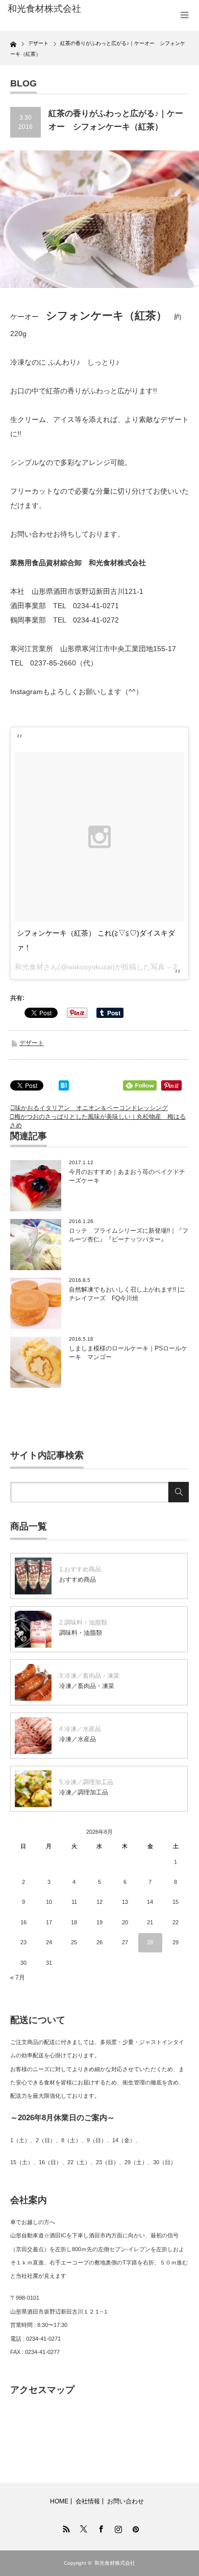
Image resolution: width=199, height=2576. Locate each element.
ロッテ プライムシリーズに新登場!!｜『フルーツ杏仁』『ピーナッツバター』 (129, 1235)
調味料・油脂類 (81, 1633)
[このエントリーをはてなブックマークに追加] (64, 1088)
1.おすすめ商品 (80, 1569)
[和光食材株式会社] (47, 9)
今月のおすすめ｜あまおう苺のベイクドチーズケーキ (127, 1176)
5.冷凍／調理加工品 (86, 1782)
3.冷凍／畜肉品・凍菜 (89, 1676)
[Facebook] (99, 2527)
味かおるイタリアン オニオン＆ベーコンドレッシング (91, 1108)
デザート (32, 1043)
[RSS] (65, 2527)
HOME (59, 2501)
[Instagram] (117, 2527)
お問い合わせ (126, 2501)
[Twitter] (82, 2527)
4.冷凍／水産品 (80, 1729)
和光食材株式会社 (115, 2563)
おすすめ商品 (78, 1580)
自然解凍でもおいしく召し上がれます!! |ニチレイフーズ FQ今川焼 (127, 1294)
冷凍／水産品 (78, 1739)
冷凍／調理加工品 (84, 1792)
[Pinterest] (134, 2527)
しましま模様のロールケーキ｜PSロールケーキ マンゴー (128, 1353)
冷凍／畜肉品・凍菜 (87, 1686)
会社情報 (88, 2501)
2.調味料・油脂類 (83, 1623)
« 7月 (18, 1978)
